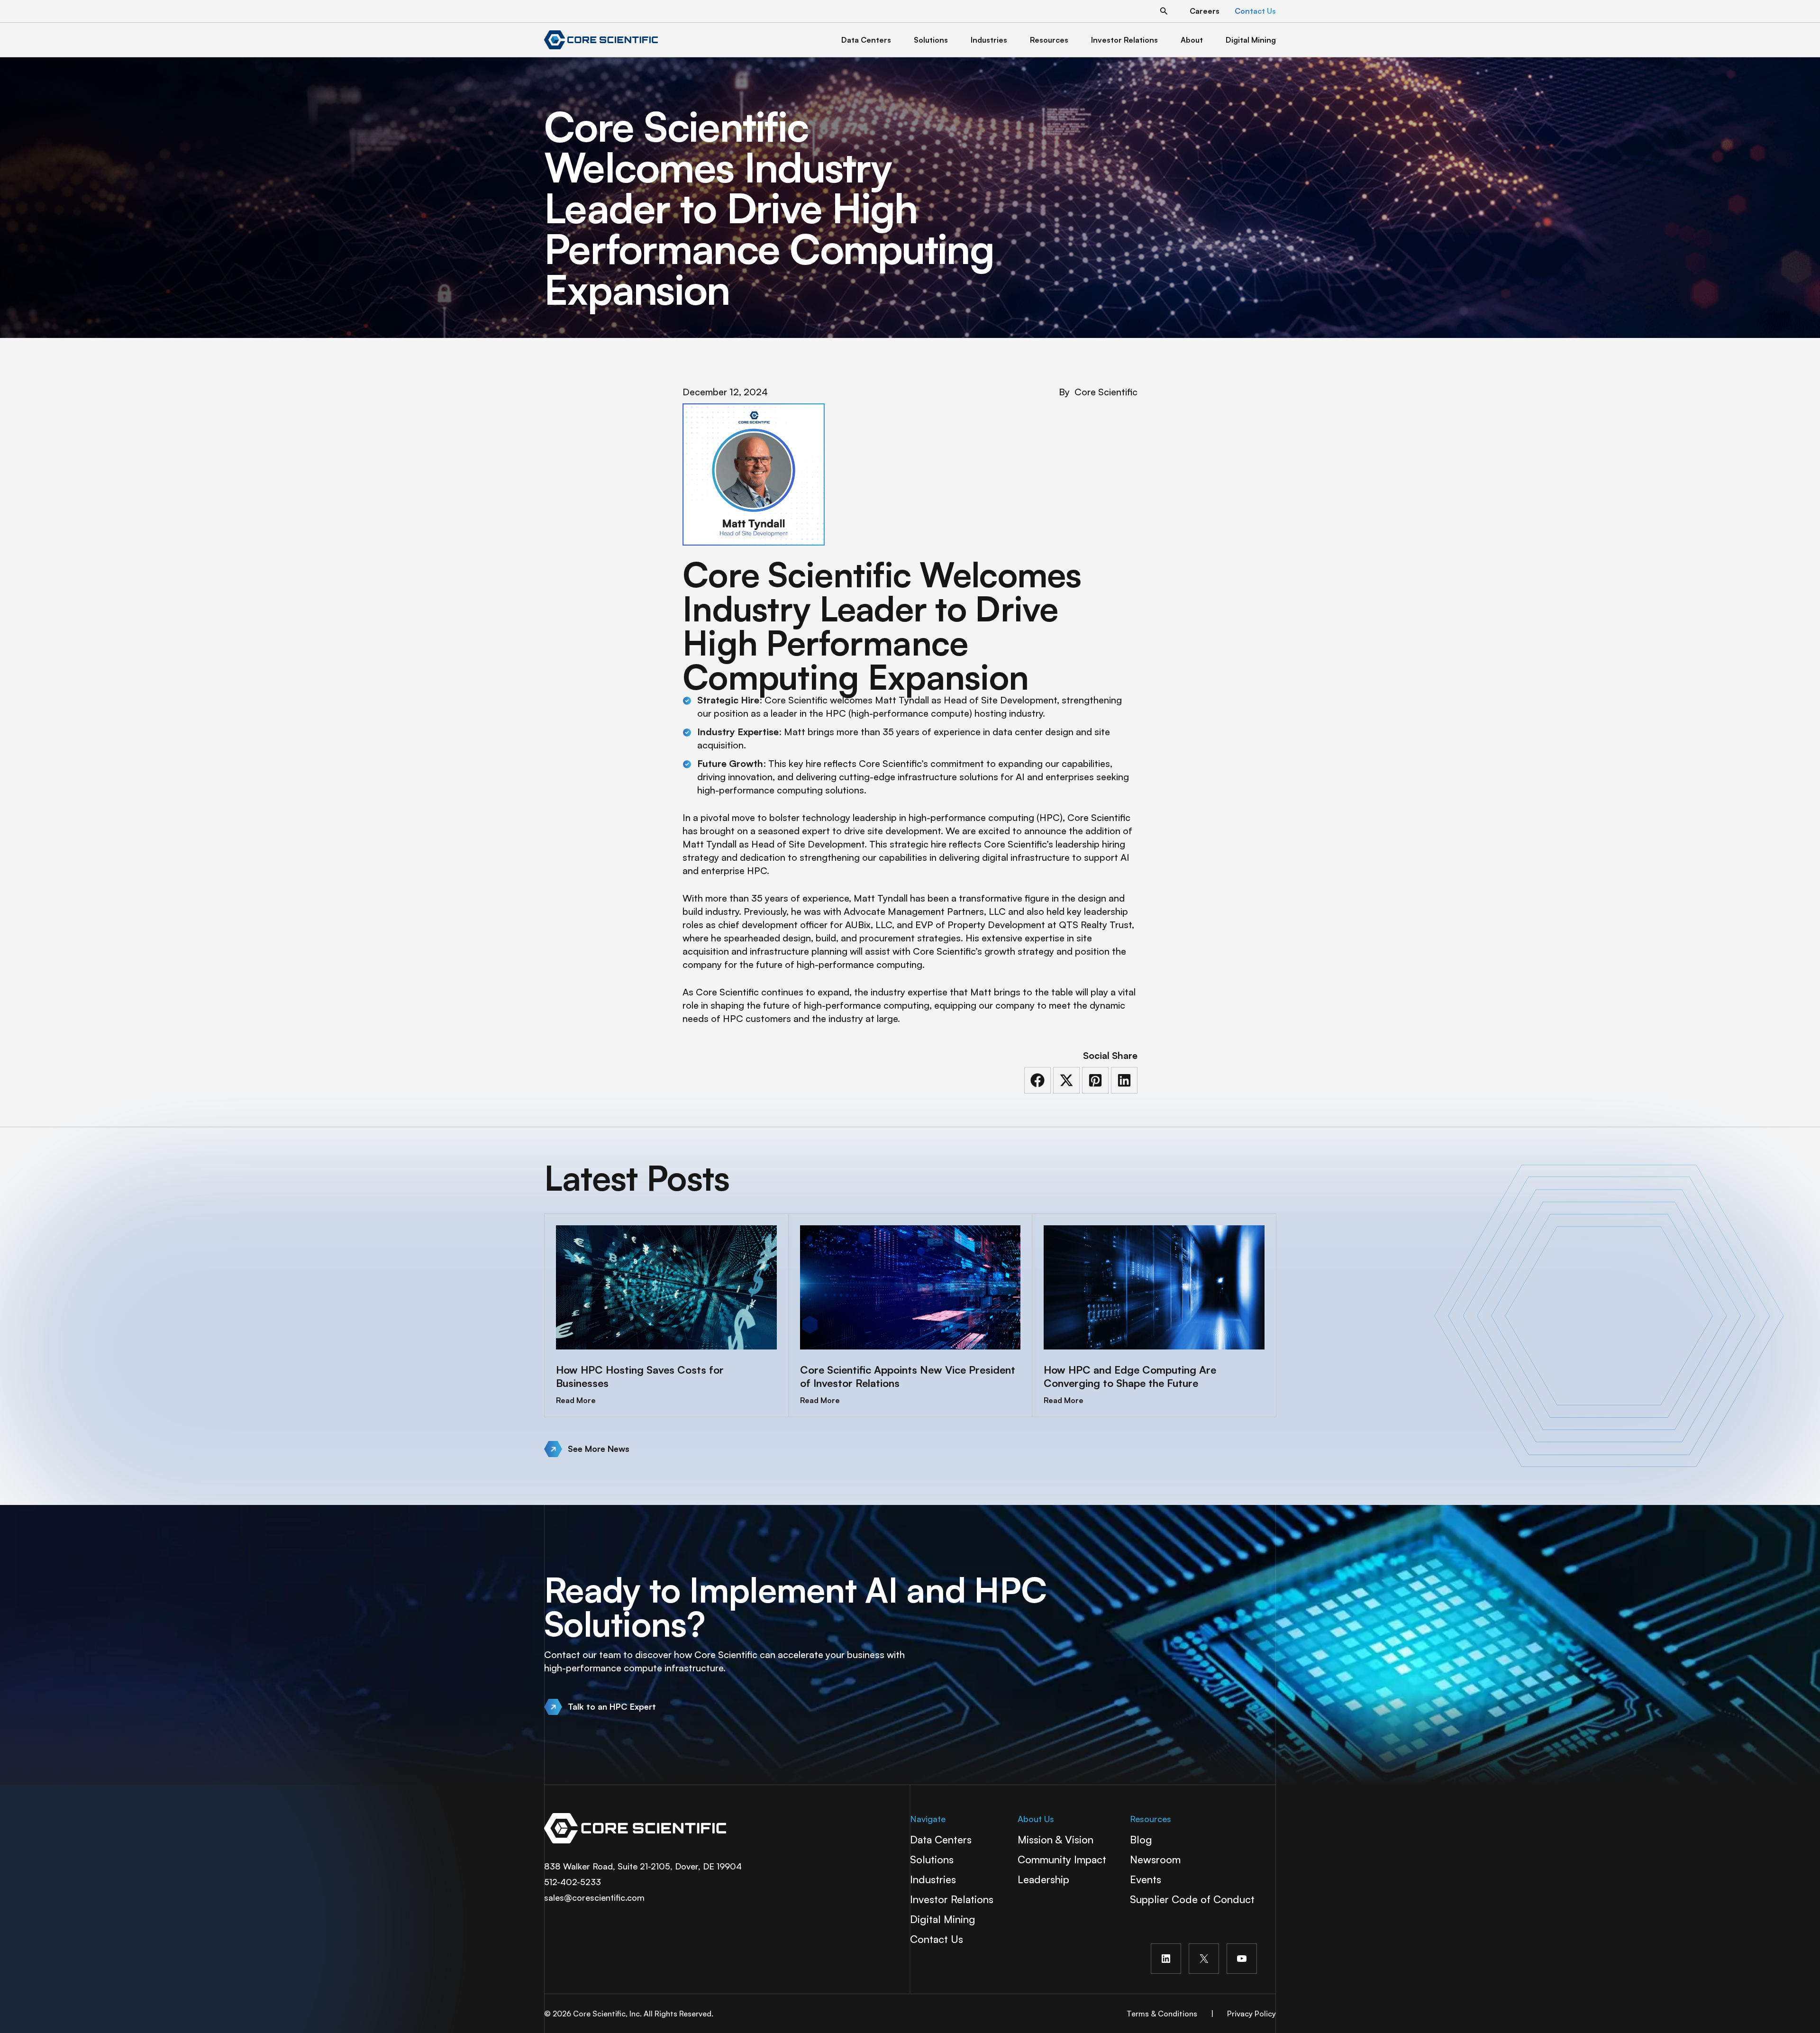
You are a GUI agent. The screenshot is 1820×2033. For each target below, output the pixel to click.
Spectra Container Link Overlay (717, 1828)
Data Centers (941, 1839)
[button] (1164, 11)
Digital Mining (943, 1919)
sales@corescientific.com (594, 1897)
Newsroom (1155, 1859)
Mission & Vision (1056, 1839)
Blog (1141, 1839)
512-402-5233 (573, 1882)
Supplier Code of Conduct (1192, 1899)
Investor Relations (952, 1899)
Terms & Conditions (1162, 2014)
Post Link (666, 1315)
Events (1146, 1879)
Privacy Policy (1251, 2014)
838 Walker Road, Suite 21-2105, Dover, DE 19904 (643, 1866)
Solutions (932, 1859)
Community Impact (1062, 1859)
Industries (933, 1879)
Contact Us (937, 1939)
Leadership (1043, 1879)
